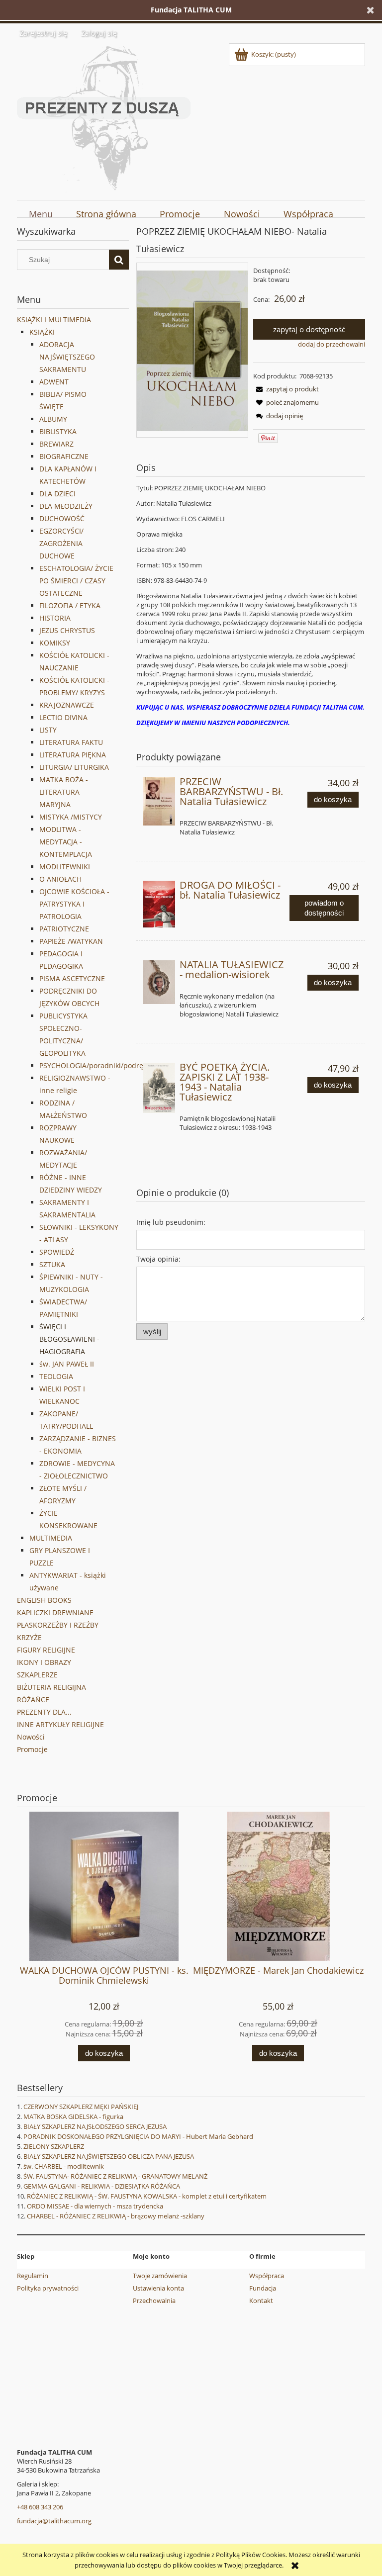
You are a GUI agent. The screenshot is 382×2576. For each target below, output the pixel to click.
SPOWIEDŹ (57, 1252)
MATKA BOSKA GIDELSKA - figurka (73, 2116)
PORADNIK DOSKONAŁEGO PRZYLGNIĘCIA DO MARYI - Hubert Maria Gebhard (138, 2136)
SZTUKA (52, 1264)
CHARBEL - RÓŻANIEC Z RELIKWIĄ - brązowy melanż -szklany (116, 2216)
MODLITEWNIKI (65, 867)
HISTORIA (55, 618)
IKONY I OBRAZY (44, 1662)
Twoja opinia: (158, 1259)
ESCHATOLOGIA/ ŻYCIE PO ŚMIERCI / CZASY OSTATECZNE (76, 581)
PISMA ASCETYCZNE (72, 978)
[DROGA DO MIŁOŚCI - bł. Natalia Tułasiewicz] (159, 904)
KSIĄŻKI (42, 332)
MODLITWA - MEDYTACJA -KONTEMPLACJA (66, 842)
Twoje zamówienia (160, 2276)
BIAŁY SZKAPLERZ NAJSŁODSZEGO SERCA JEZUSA (95, 2126)
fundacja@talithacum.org (54, 2521)
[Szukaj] (119, 260)
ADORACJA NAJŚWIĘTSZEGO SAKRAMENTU (67, 357)
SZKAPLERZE (37, 1675)
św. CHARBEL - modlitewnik (64, 2166)
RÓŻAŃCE (33, 1700)
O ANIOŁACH (60, 879)
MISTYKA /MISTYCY (71, 817)
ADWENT (54, 382)
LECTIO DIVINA (63, 717)
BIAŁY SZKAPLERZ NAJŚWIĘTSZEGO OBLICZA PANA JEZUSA (109, 2156)
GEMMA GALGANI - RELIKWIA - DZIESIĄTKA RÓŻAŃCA (102, 2186)
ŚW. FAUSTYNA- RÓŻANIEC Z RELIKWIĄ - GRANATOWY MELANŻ (115, 2176)
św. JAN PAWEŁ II (67, 1364)
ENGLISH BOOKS (44, 1600)
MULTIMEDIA (51, 1538)
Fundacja (263, 2288)
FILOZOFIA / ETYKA (70, 605)
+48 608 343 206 (40, 2507)
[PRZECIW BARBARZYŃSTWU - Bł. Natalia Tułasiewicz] (159, 801)
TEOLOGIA (56, 1376)
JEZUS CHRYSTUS (67, 630)
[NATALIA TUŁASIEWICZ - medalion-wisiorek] (159, 982)
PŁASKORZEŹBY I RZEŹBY (58, 1625)
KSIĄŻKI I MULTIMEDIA (54, 320)
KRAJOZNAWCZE (67, 705)
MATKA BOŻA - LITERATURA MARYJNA (64, 792)
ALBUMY (53, 419)
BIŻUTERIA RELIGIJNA (51, 1687)
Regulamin (33, 2276)
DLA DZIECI (57, 494)
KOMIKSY (55, 643)
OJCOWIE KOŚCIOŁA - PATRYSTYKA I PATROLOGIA (74, 904)
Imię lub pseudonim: (171, 1222)
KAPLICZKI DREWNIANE (55, 1612)
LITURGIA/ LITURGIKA (74, 767)
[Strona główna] (104, 116)
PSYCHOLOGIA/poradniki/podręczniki (101, 1065)
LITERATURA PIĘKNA (73, 755)
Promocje (32, 1749)
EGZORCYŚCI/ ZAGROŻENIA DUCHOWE (61, 543)
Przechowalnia (154, 2300)
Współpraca (267, 2276)
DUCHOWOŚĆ (62, 518)
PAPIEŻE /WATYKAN (71, 941)
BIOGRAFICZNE (64, 456)
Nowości (31, 1737)
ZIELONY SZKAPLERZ (54, 2146)
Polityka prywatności (48, 2288)
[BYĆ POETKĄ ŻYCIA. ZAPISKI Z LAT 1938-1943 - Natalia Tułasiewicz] (159, 1088)
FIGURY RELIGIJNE (46, 1650)
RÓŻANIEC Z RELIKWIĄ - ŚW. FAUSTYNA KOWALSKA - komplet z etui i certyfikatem (147, 2196)
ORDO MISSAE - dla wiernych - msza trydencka (95, 2206)
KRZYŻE (29, 1637)
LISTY (48, 730)
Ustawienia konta (158, 2288)
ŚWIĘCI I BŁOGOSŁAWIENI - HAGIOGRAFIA (69, 1339)
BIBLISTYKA (58, 431)
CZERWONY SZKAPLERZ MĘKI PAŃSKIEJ (81, 2107)
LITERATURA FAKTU (71, 742)
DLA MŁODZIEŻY (66, 506)
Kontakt (261, 2300)
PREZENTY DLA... (44, 1712)
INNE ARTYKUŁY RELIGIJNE (60, 1724)
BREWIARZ (56, 444)
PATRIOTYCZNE (64, 929)
